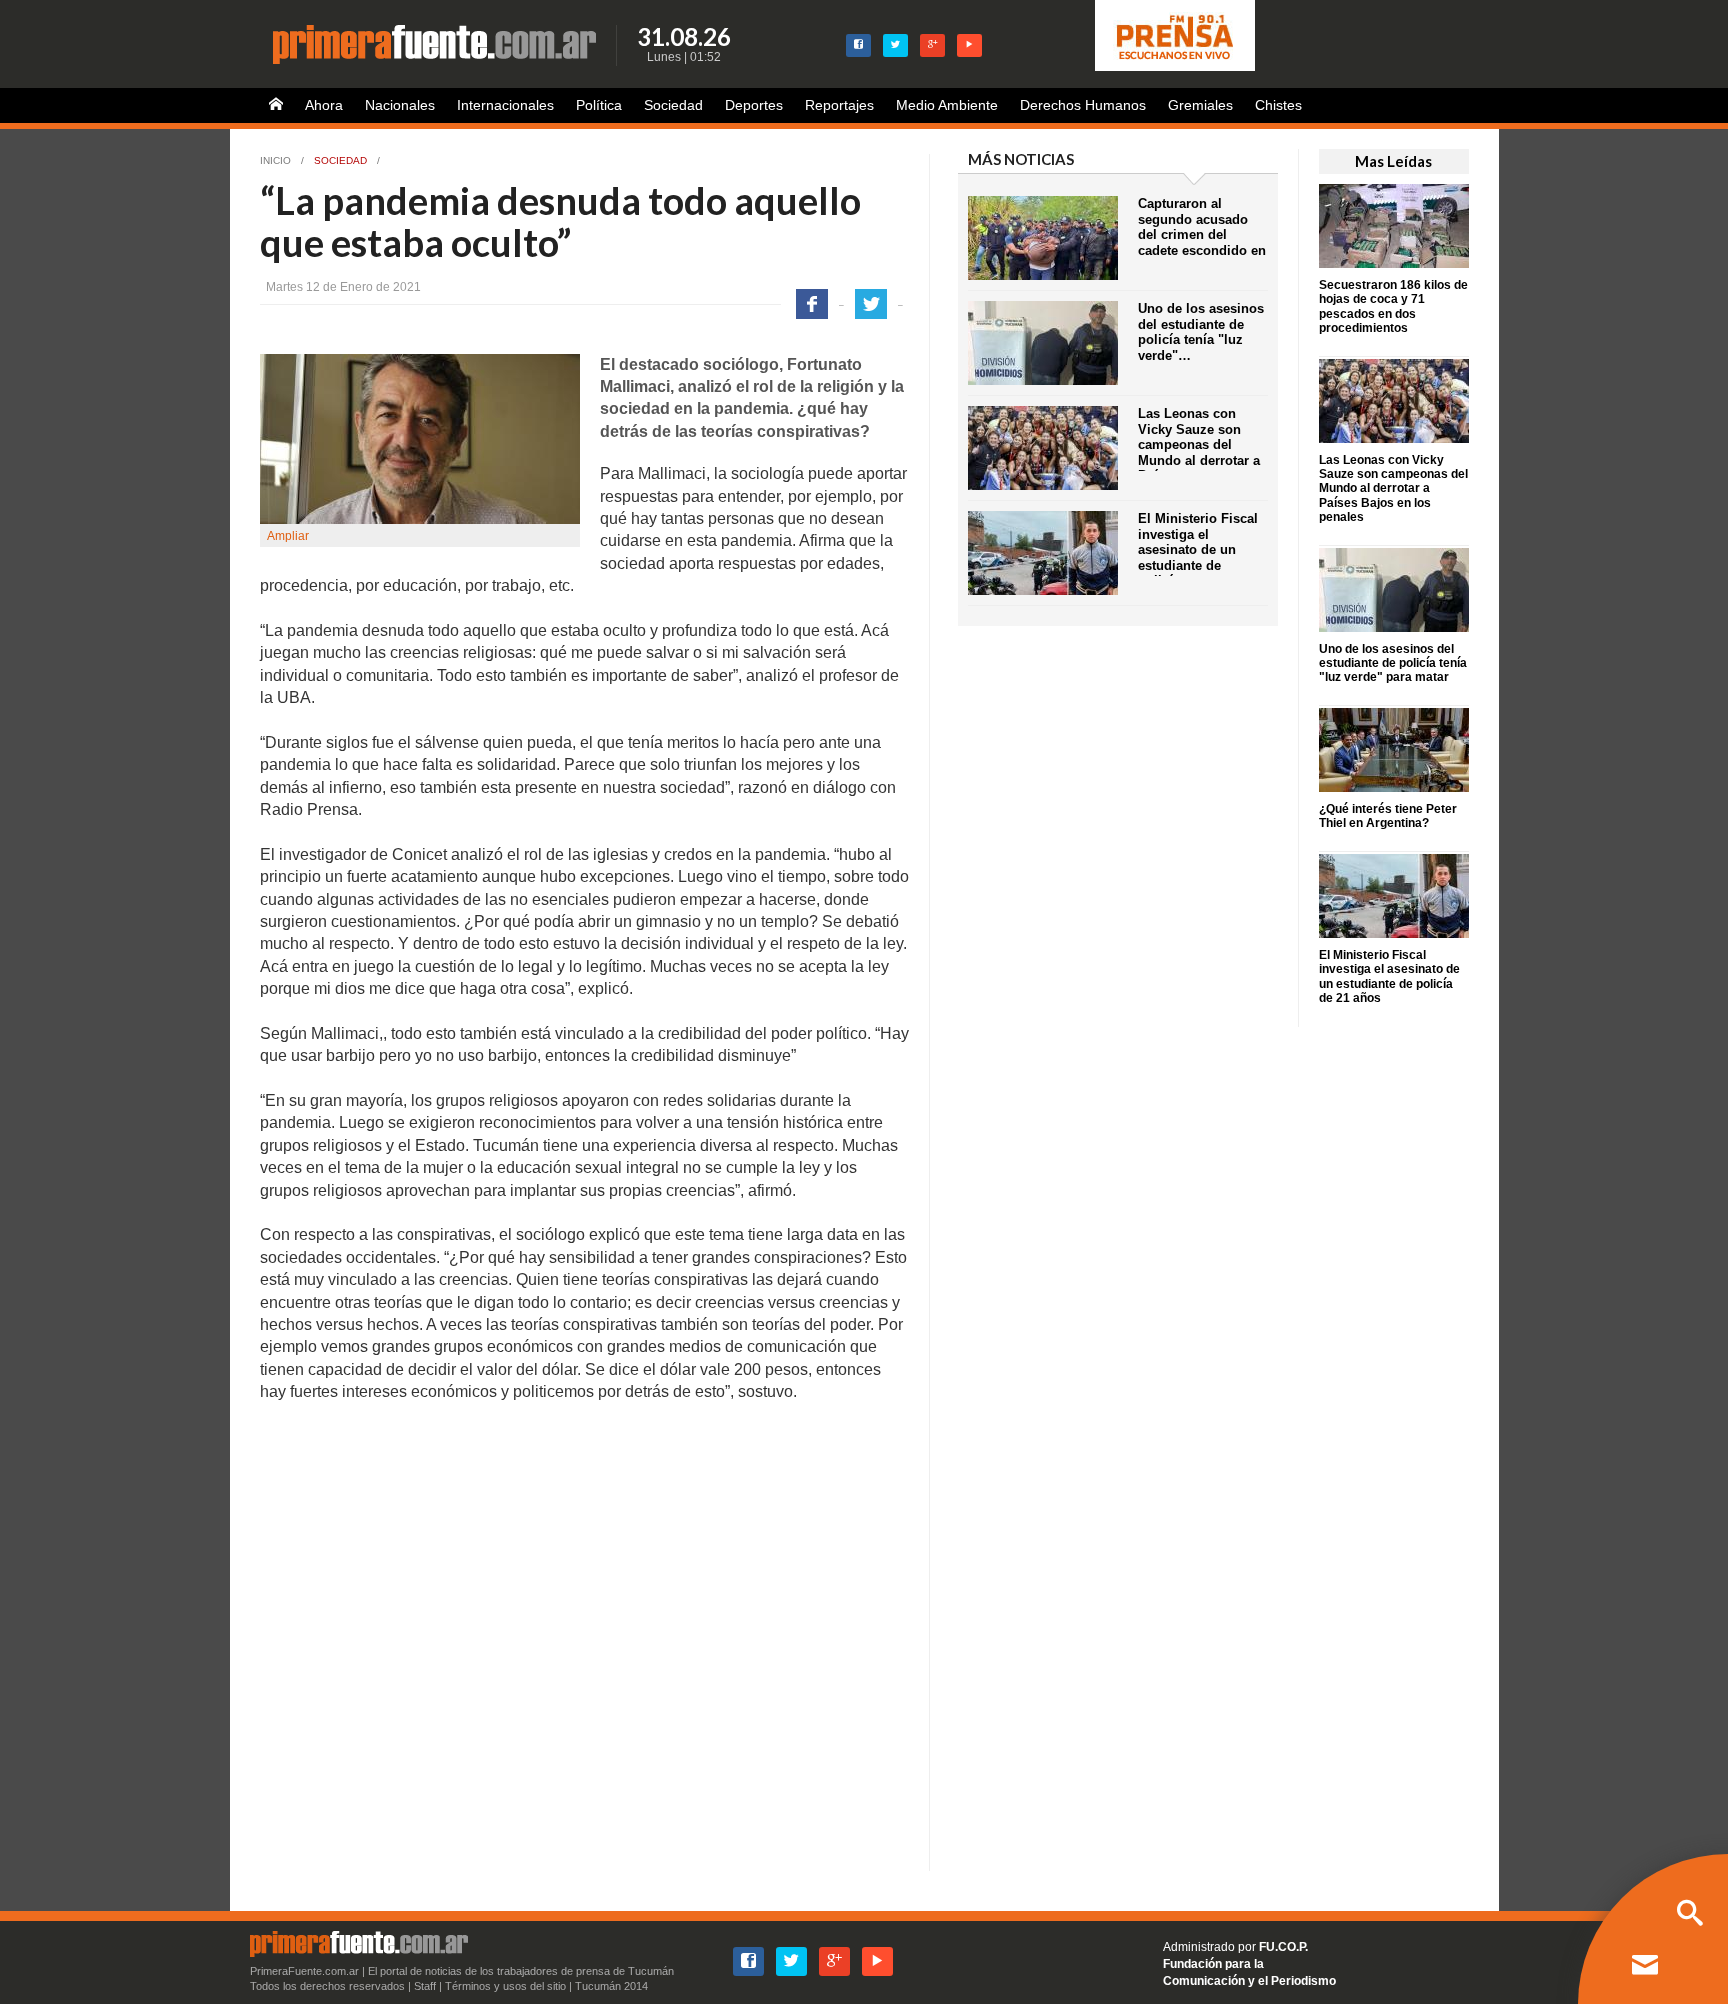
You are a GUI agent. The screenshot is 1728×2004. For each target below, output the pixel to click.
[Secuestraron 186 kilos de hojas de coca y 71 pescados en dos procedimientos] (1394, 224)
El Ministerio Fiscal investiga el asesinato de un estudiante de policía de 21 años (1389, 976)
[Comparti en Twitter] (871, 304)
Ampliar (288, 536)
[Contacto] (1645, 1967)
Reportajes (839, 105)
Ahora (324, 105)
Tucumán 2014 (611, 1986)
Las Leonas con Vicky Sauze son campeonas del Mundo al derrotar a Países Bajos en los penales (1393, 489)
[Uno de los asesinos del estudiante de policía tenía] (1394, 588)
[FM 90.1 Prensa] (1175, 35)
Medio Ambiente (947, 105)
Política (599, 105)
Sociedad (673, 105)
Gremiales (1200, 105)
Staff (425, 1986)
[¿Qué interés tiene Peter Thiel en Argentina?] (1394, 748)
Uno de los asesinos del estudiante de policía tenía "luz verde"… (1201, 332)
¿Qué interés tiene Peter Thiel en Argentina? (1388, 816)
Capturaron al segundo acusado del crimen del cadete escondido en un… (1202, 234)
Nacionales (400, 105)
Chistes (1278, 105)
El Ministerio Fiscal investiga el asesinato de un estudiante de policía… (1198, 549)
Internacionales (505, 105)
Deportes (754, 105)
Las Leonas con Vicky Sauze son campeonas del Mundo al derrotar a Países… (1199, 444)
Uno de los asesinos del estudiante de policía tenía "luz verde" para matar (1393, 663)
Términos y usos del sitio (505, 1986)
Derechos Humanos (1083, 105)
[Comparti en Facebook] (812, 304)
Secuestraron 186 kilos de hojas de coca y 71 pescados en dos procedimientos (1393, 306)
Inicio (275, 160)
